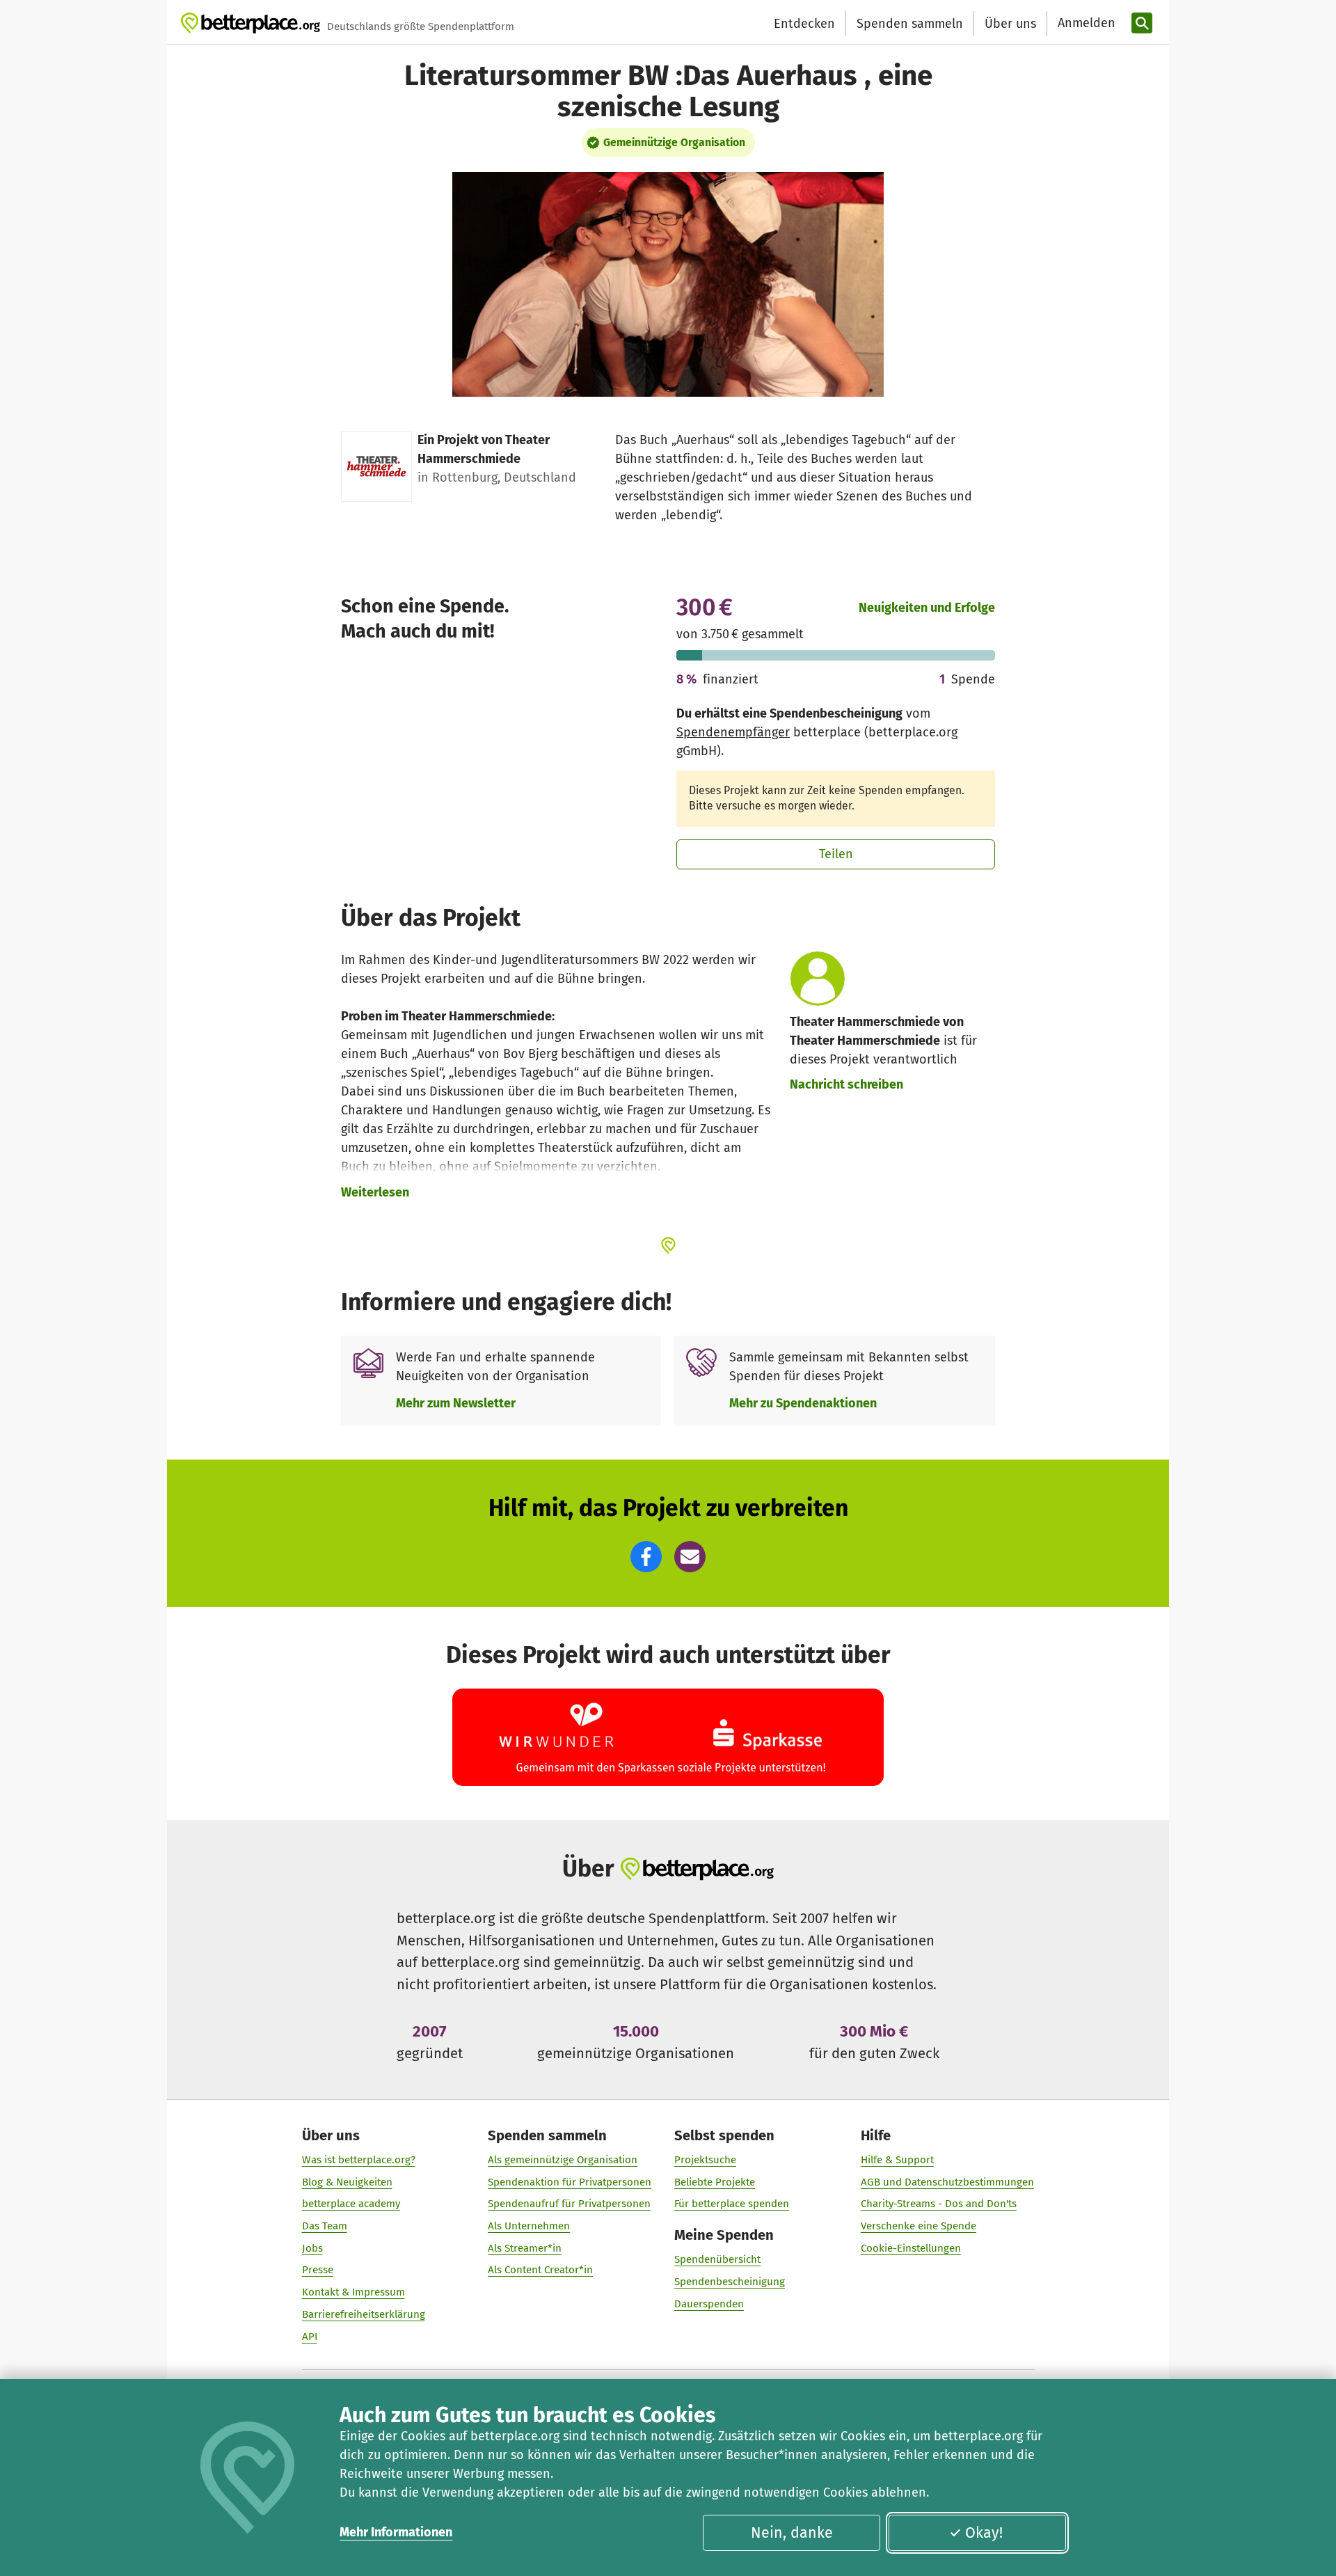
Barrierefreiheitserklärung (364, 2314)
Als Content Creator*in (540, 2270)
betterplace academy (351, 2204)
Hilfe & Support (897, 2160)
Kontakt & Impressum (353, 2292)
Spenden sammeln (910, 24)
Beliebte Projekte (715, 2182)
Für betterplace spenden (732, 2204)
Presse (318, 2270)
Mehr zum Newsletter (456, 1403)
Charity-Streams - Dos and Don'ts (939, 2204)
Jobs (312, 2248)
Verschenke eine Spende (918, 2226)
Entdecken (804, 24)
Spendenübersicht (717, 2259)
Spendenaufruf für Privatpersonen (569, 2204)
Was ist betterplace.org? (359, 2160)
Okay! (984, 2533)
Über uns (1010, 24)
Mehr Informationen (396, 2532)
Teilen (836, 854)
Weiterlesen (375, 1192)
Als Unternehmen (529, 2226)
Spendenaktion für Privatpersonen (570, 2182)
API (310, 2337)
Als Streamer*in (525, 2248)
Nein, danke (792, 2533)
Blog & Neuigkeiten (347, 2182)
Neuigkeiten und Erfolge (927, 608)
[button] (646, 1557)
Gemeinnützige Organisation (674, 142)
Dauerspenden (709, 2304)
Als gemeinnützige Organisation (563, 2160)
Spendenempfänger (733, 732)
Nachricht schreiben (846, 1084)
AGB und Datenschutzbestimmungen (947, 2182)
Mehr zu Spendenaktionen (803, 1403)
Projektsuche (705, 2160)
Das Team (325, 2226)
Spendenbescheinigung (730, 2282)
